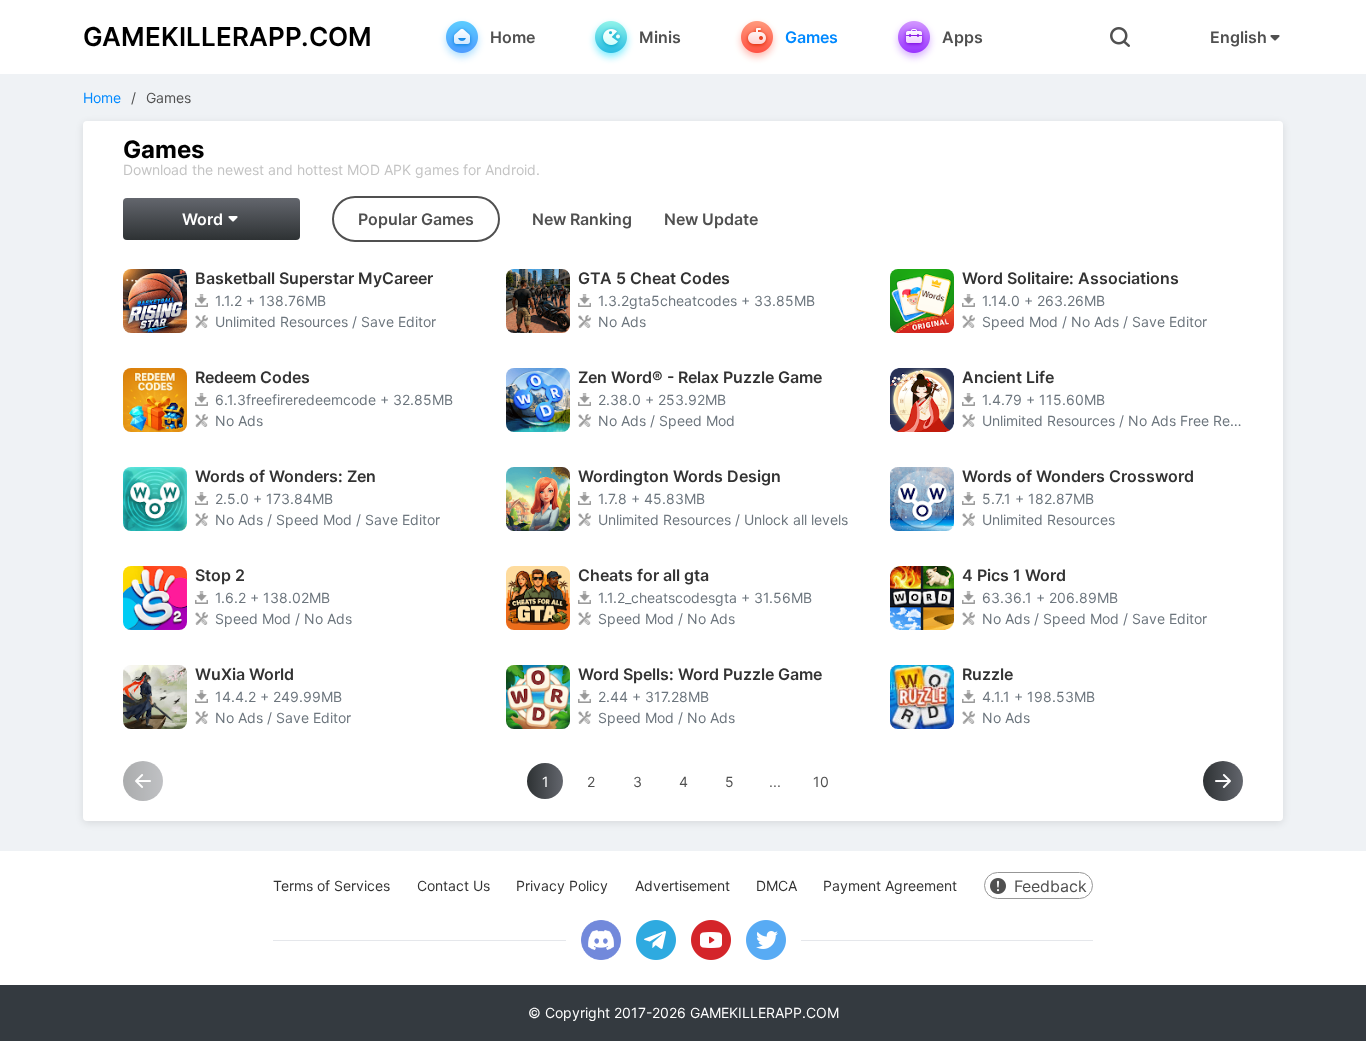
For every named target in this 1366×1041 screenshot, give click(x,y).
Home (102, 97)
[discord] (601, 940)
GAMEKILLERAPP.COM (227, 36)
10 (821, 781)
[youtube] (711, 940)
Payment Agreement (890, 885)
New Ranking (582, 219)
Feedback (1050, 886)
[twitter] (766, 940)
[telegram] (656, 940)
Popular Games (416, 219)
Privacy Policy (562, 885)
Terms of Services (331, 885)
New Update (711, 219)
